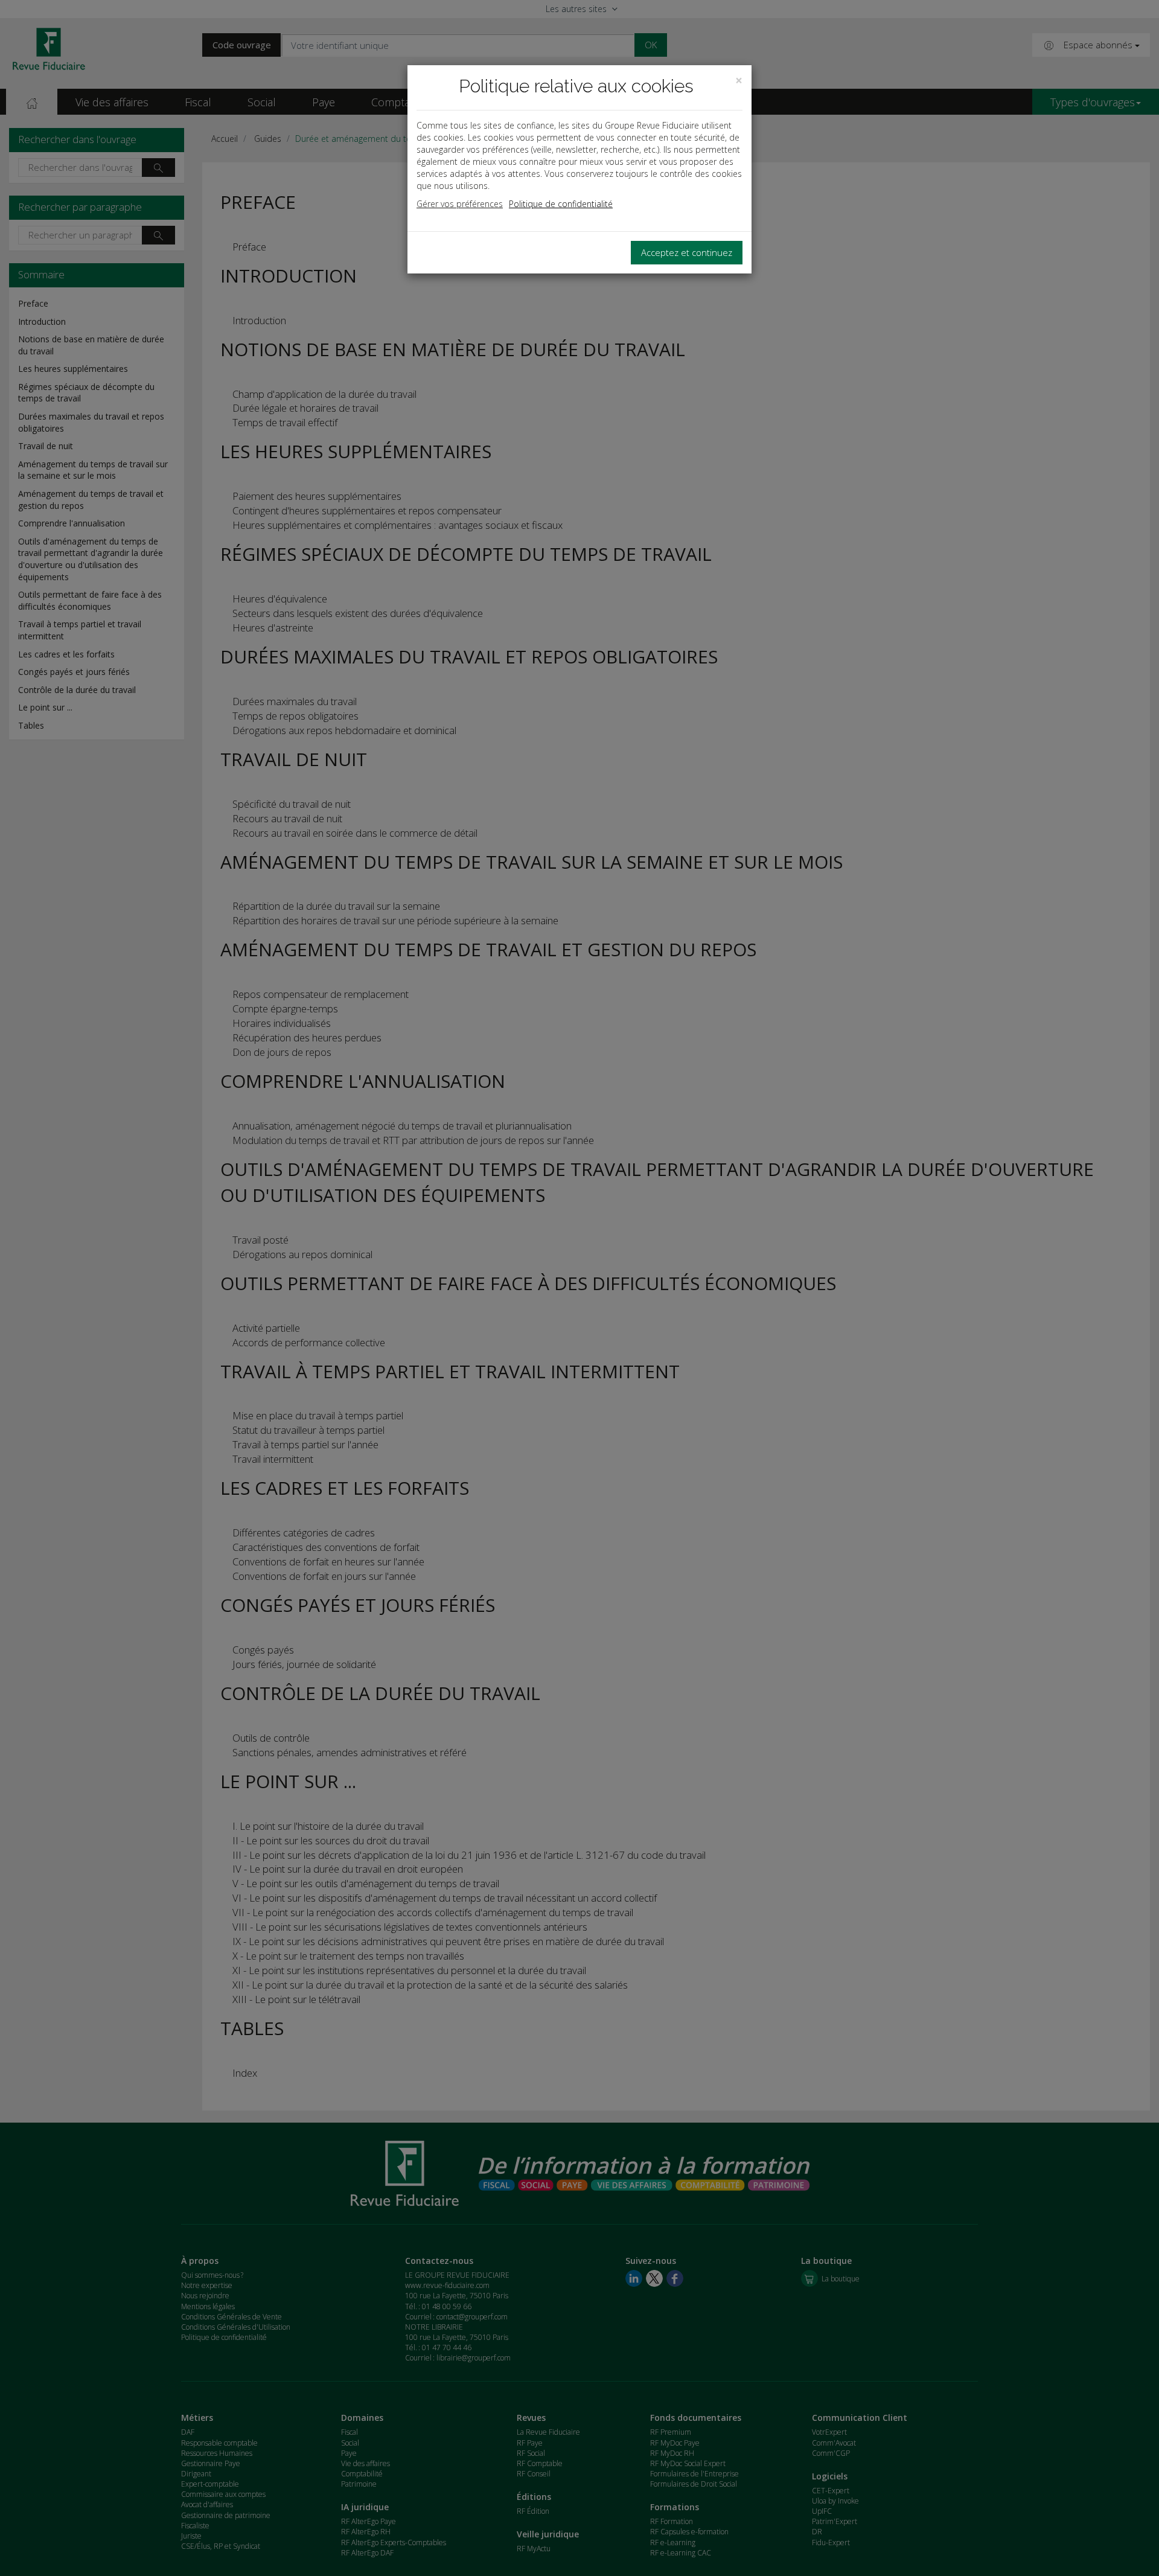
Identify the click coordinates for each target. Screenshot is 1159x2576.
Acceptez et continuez (687, 252)
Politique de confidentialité (561, 204)
